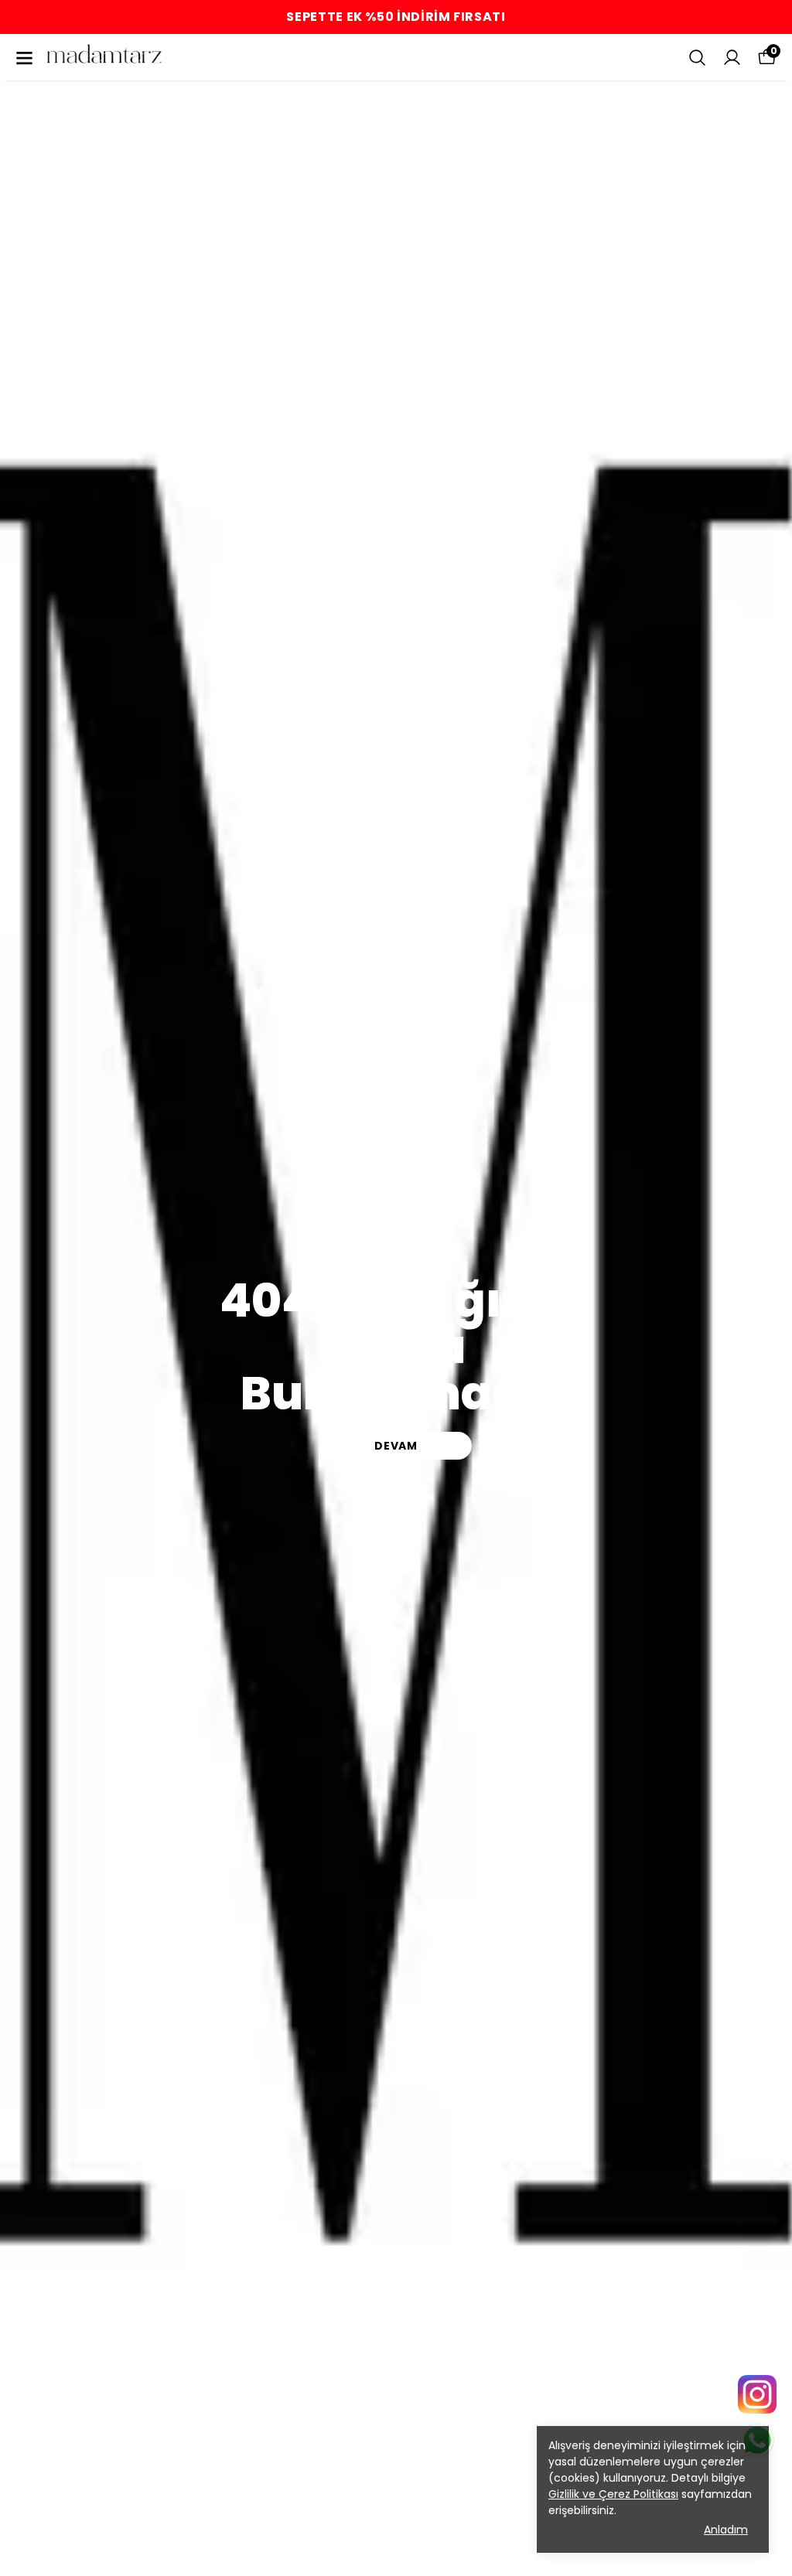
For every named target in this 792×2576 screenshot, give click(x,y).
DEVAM (396, 1446)
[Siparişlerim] (732, 58)
